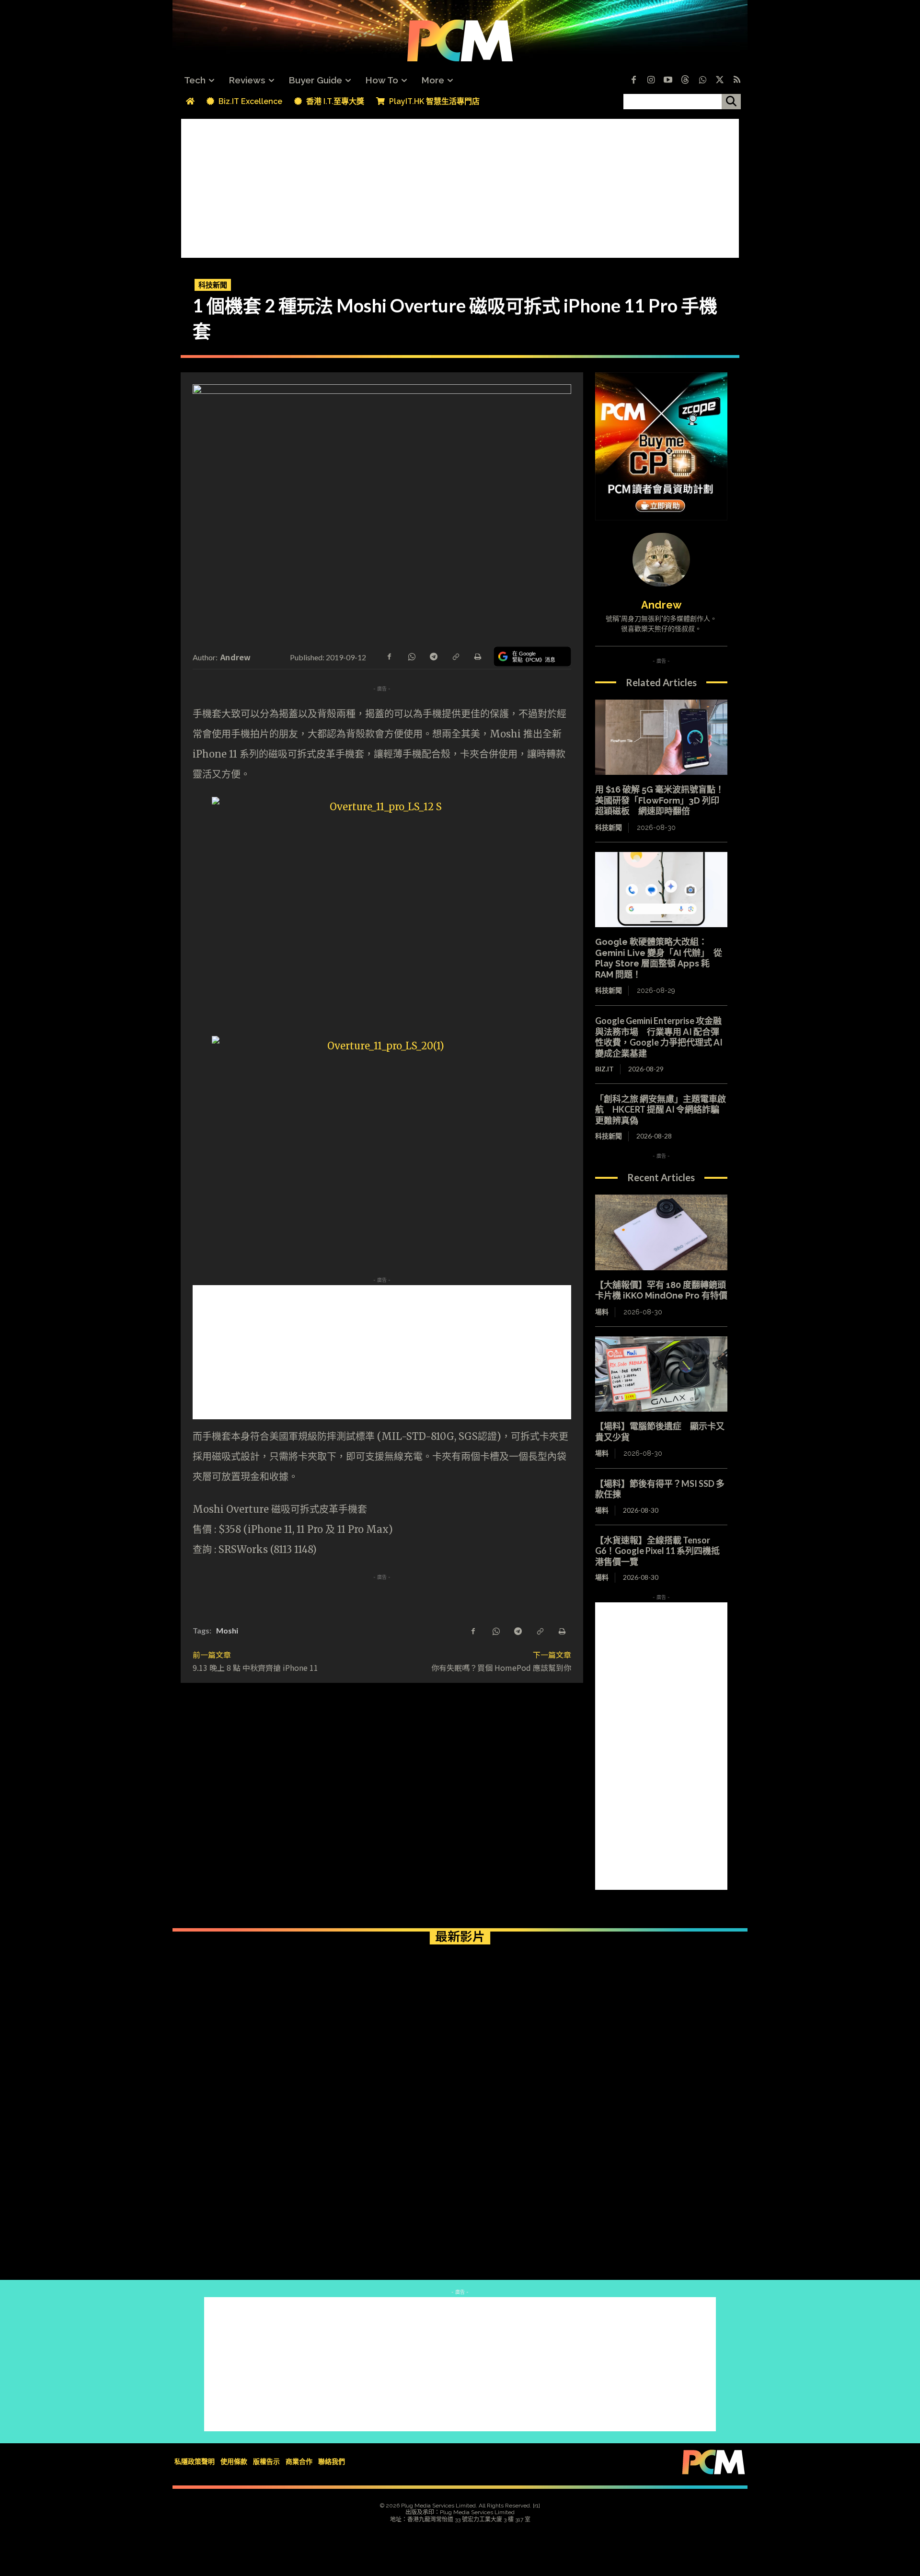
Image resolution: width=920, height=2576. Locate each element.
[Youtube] (668, 80)
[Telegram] (433, 656)
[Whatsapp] (702, 80)
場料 (602, 1312)
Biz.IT (604, 1069)
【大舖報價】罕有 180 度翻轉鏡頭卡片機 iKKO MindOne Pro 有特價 (661, 1290)
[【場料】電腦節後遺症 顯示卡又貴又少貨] (661, 1374)
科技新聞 (213, 285)
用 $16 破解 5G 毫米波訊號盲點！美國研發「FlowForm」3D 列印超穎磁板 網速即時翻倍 (660, 800)
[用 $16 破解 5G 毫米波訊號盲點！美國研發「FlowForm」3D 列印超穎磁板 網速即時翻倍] (661, 737)
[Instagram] (651, 80)
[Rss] (737, 80)
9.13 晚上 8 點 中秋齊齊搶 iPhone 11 (255, 1667)
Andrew (236, 657)
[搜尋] (731, 102)
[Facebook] (633, 80)
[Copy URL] (455, 656)
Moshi (227, 1630)
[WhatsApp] (411, 656)
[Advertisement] (460, 186)
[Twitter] (720, 80)
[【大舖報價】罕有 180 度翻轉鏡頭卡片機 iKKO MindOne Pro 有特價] (661, 1232)
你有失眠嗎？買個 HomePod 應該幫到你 (501, 1667)
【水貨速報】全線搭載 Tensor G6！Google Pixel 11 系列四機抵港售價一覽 (657, 1551)
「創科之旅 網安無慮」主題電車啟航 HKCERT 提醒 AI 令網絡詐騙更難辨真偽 (661, 1110)
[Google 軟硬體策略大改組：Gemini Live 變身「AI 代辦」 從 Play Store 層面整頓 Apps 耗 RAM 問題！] (661, 890)
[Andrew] (661, 560)
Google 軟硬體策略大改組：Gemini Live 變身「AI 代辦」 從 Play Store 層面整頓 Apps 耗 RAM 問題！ (659, 958)
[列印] (477, 656)
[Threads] (685, 80)
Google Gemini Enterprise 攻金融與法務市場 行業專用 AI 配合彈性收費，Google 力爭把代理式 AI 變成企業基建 (659, 1037)
